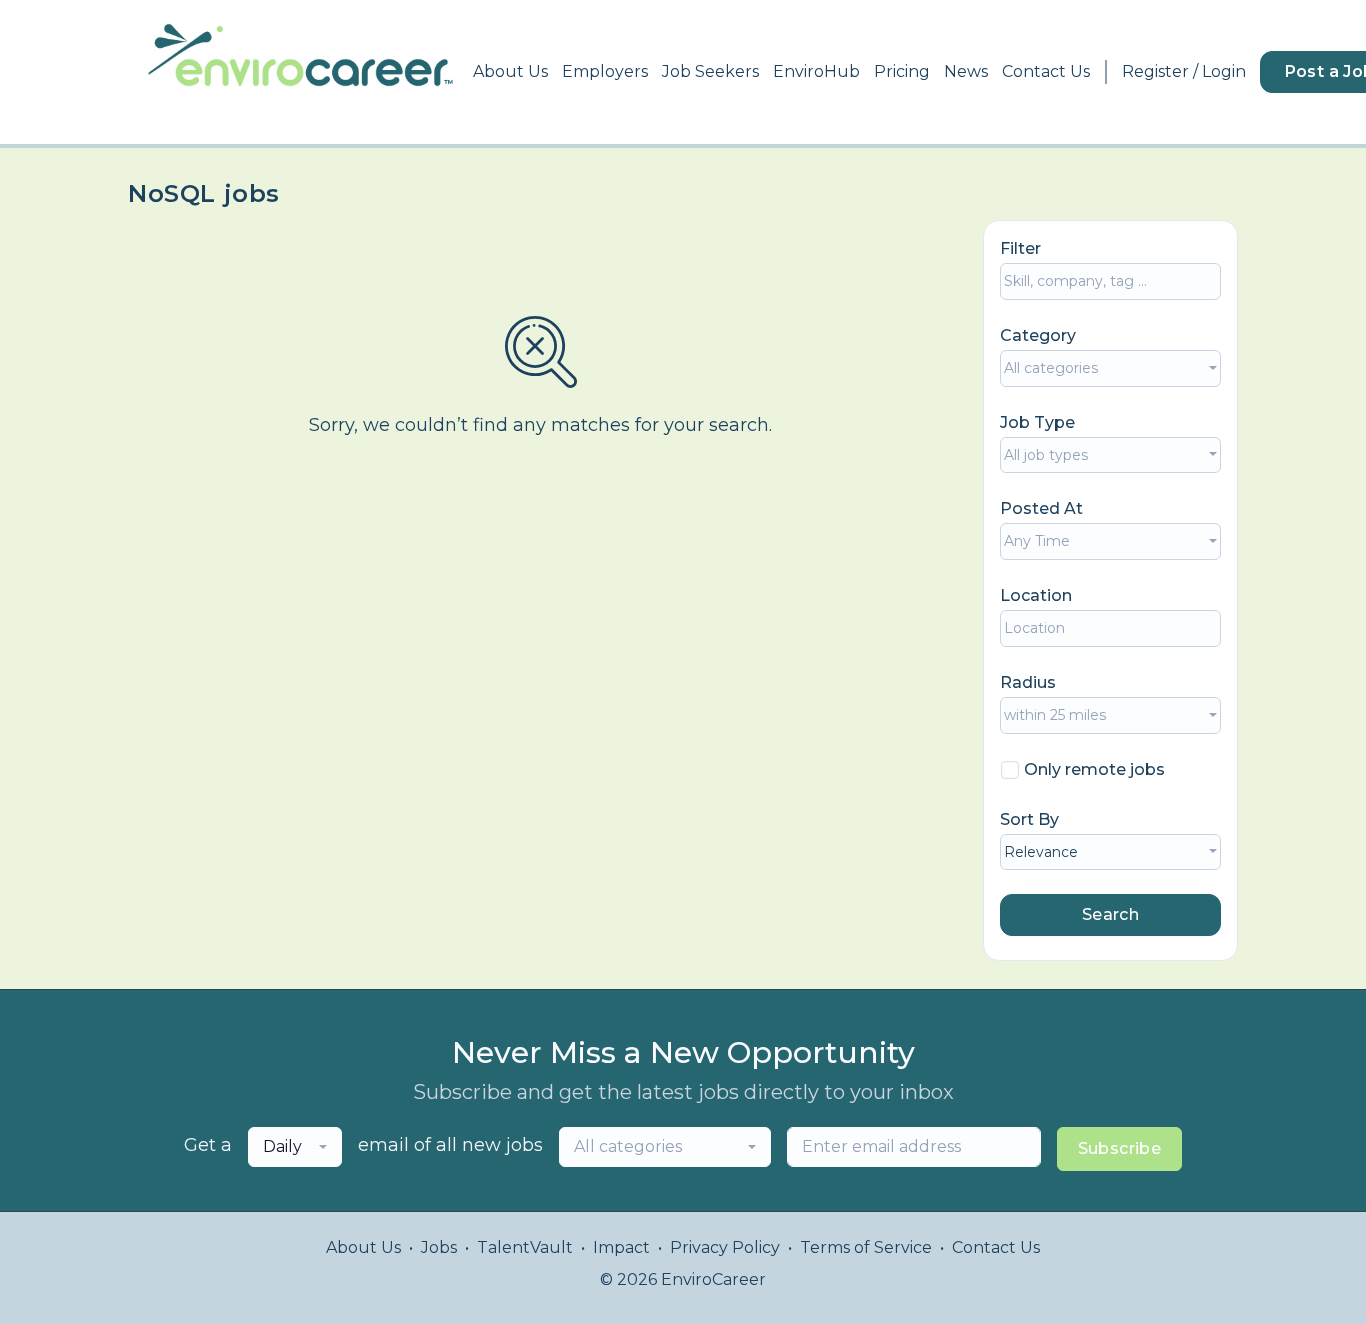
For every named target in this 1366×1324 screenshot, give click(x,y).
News (966, 71)
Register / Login (1184, 71)
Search (1110, 914)
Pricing (902, 71)
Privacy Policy (725, 1247)
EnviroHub (816, 71)
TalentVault (525, 1247)
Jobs (439, 1247)
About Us (510, 71)
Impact (621, 1247)
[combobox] (1110, 368)
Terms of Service (866, 1247)
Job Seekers (710, 71)
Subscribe (1120, 1148)
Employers (605, 71)
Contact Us (1046, 71)
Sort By (1029, 819)
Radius (1028, 682)
